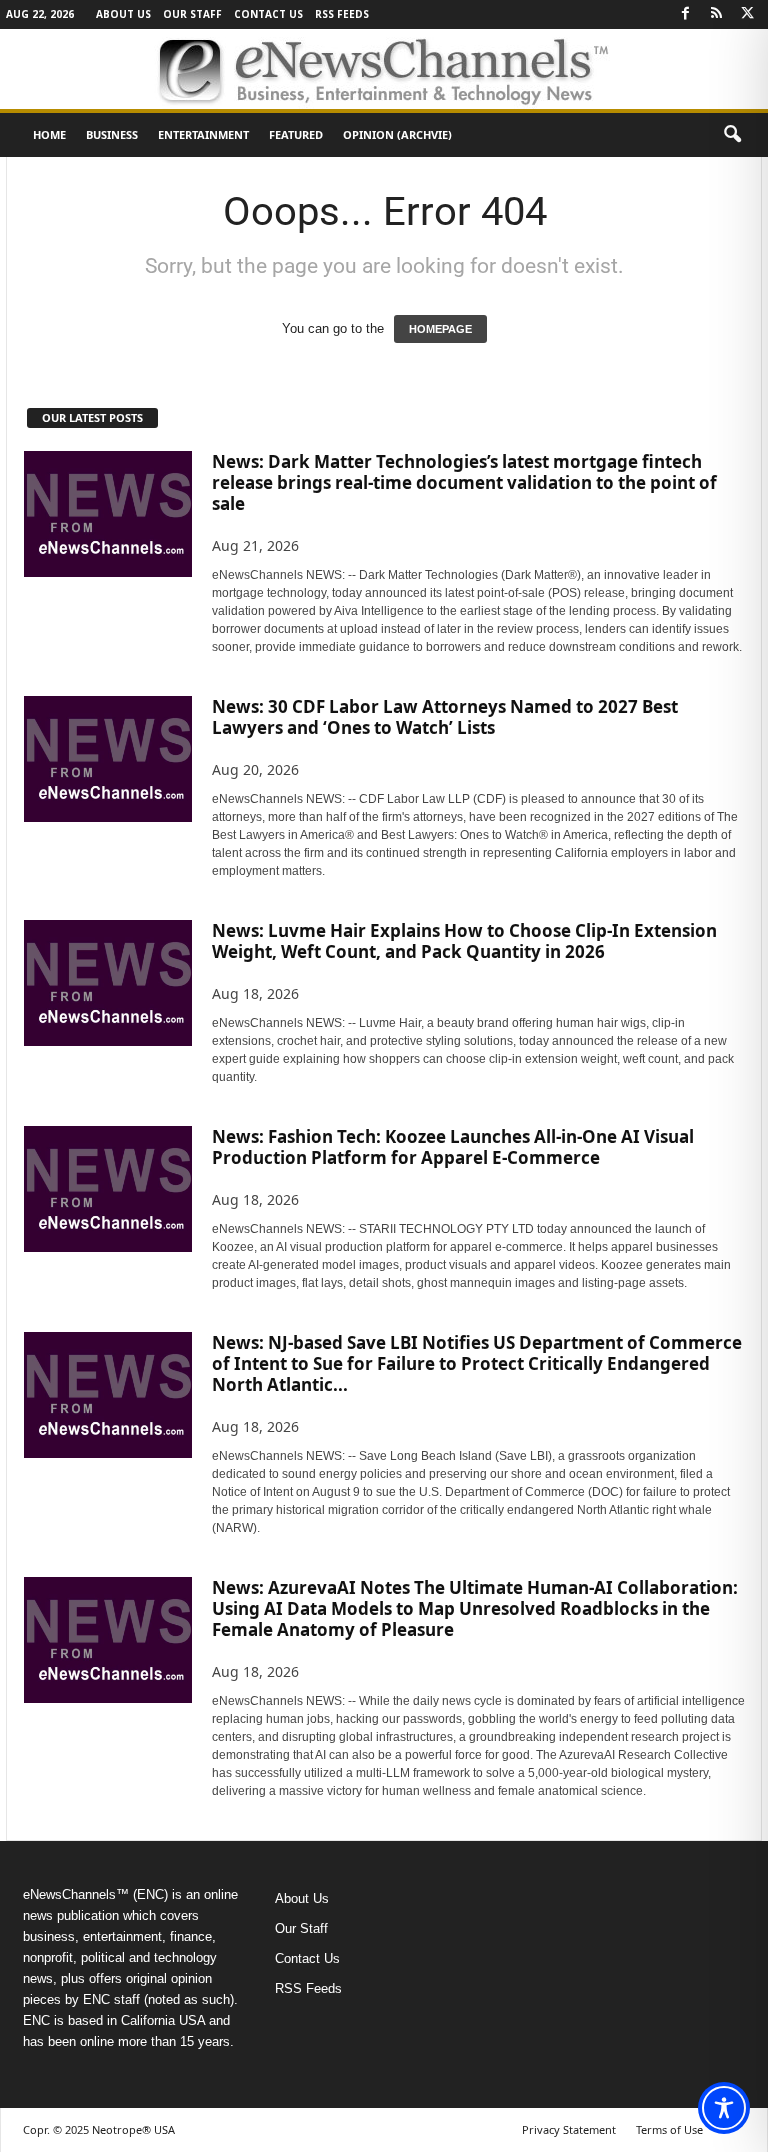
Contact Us (268, 14)
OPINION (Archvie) (397, 134)
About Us (123, 14)
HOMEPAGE (440, 329)
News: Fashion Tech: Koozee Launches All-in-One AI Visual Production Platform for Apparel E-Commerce (453, 1147)
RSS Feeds (342, 14)
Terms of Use (669, 2129)
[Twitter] (747, 14)
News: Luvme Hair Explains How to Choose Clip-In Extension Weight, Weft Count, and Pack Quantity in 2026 (464, 941)
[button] (732, 135)
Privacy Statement (569, 2129)
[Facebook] (685, 14)
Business (112, 134)
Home (49, 134)
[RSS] (716, 14)
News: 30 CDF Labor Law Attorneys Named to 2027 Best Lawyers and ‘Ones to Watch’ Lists (445, 717)
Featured (296, 134)
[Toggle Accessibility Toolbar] (724, 2108)
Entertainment (203, 134)
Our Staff (192, 14)
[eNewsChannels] (384, 69)
